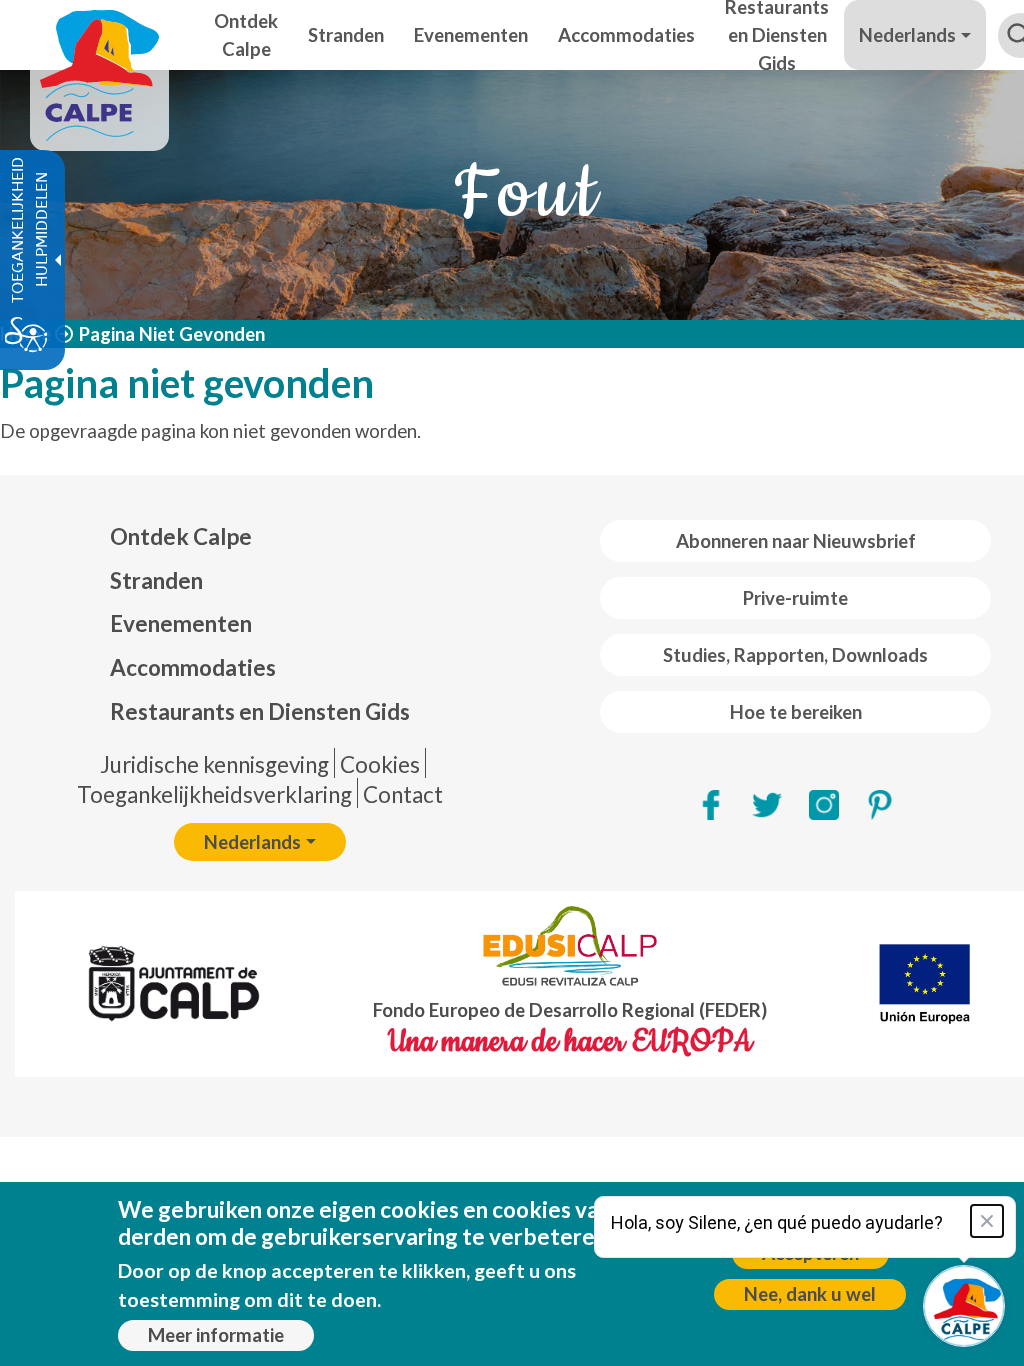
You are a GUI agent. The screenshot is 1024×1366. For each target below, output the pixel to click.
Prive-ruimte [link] (795, 598)
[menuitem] (260, 537)
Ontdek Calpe (181, 536)
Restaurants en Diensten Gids (260, 711)
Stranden (156, 580)
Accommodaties (193, 667)
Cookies (380, 764)
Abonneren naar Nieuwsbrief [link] (796, 541)
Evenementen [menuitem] (471, 35)
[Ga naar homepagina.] (99, 35)
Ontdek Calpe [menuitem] (246, 35)
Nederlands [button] (907, 35)
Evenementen (181, 623)
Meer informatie (216, 1335)
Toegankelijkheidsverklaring (214, 794)
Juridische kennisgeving (214, 764)
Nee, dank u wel (810, 1294)
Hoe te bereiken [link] (796, 712)
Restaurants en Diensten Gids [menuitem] (777, 35)
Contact (403, 794)
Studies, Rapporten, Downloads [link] (795, 655)
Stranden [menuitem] (346, 35)
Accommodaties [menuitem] (626, 35)
